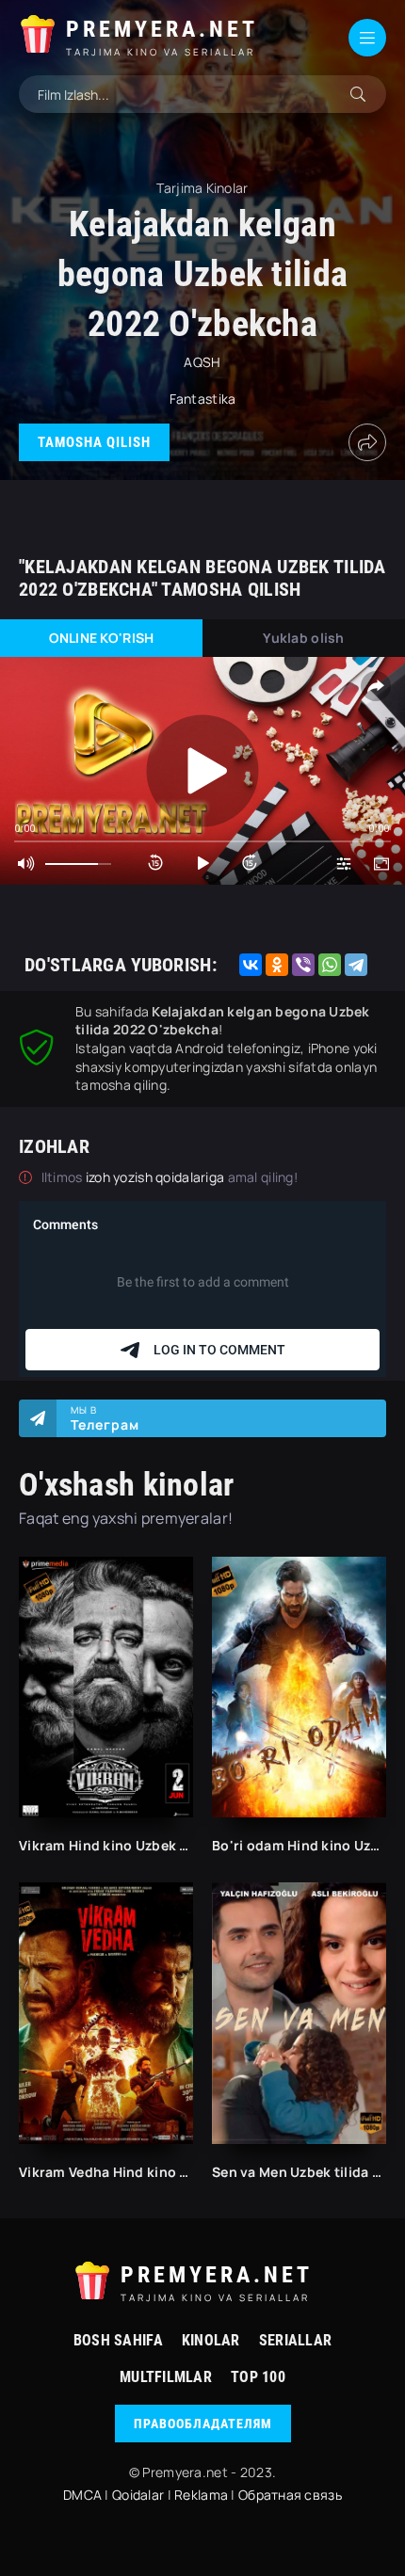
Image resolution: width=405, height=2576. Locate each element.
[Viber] (303, 965)
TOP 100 (258, 2377)
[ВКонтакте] (251, 965)
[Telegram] (356, 965)
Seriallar (296, 2340)
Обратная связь (290, 2495)
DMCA (82, 2495)
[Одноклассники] (277, 965)
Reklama (201, 2495)
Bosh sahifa (118, 2340)
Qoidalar (138, 2495)
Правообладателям (203, 2424)
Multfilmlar (166, 2377)
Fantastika (203, 399)
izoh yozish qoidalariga (157, 1177)
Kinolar (211, 2340)
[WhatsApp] (330, 965)
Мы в (105, 1418)
